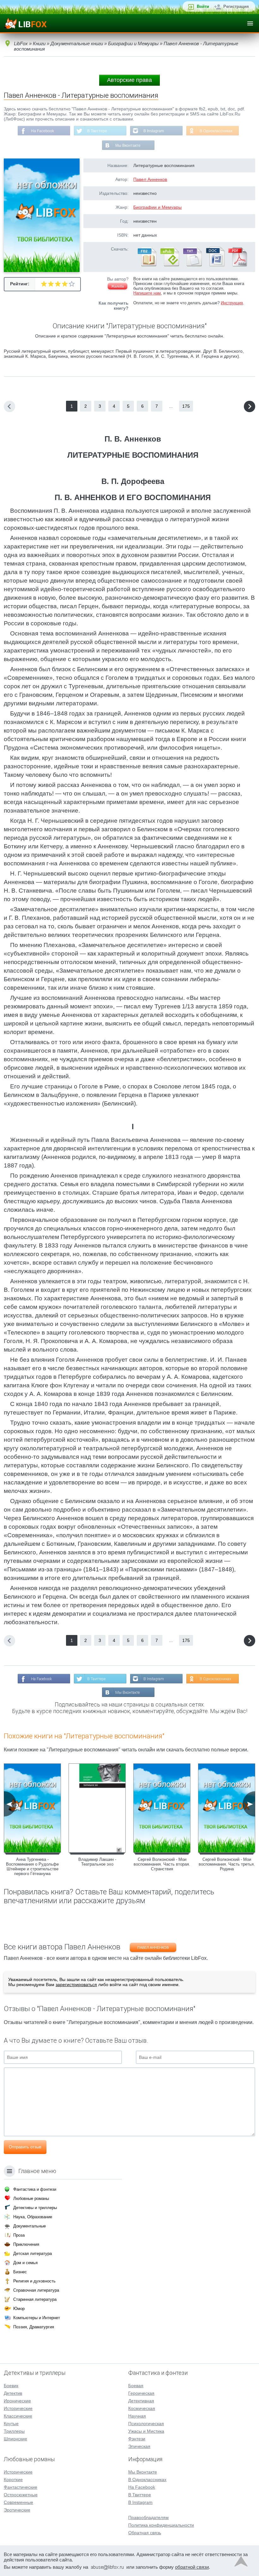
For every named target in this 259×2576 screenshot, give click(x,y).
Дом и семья (25, 2263)
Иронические (17, 2401)
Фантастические (21, 2487)
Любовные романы (31, 2198)
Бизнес (20, 2272)
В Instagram (154, 131)
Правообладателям (148, 2517)
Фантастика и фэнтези (35, 2189)
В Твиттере (97, 131)
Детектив (13, 2393)
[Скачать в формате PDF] (238, 265)
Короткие (13, 2480)
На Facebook (42, 131)
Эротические (17, 2510)
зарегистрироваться (76, 1985)
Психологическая (146, 2424)
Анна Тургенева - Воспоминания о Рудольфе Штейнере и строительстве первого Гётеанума (32, 1867)
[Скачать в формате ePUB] (169, 265)
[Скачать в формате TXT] (192, 265)
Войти (203, 6)
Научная (137, 2416)
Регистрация (236, 6)
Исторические (18, 2408)
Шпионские (15, 2439)
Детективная (141, 2401)
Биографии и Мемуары (157, 207)
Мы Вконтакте (128, 146)
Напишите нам (147, 293)
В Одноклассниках (216, 131)
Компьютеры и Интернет (37, 2318)
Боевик (11, 2386)
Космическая (142, 2408)
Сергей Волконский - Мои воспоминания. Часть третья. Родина (227, 1864)
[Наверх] (241, 2563)
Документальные (30, 2226)
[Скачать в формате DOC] (215, 265)
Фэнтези (137, 2439)
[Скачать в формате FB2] (147, 265)
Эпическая (139, 2446)
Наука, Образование (33, 2217)
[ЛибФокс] (26, 23)
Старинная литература (35, 2299)
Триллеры (14, 2431)
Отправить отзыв (25, 2147)
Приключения (26, 2244)
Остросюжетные (21, 2495)
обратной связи (192, 2567)
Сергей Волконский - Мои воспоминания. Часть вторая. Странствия (162, 1864)
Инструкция (232, 303)
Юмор (19, 2309)
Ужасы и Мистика (146, 2431)
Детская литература (33, 2254)
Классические (18, 2416)
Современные (18, 2502)
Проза (19, 2235)
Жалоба (117, 286)
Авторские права (129, 80)
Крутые (11, 2424)
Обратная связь (145, 2533)
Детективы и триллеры (35, 2208)
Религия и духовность (34, 2281)
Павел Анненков (150, 179)
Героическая (141, 2393)
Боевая (136, 2386)
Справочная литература (36, 2290)
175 (186, 406)
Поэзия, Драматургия (34, 2327)
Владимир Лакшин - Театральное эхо (97, 1862)
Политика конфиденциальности (161, 2525)
